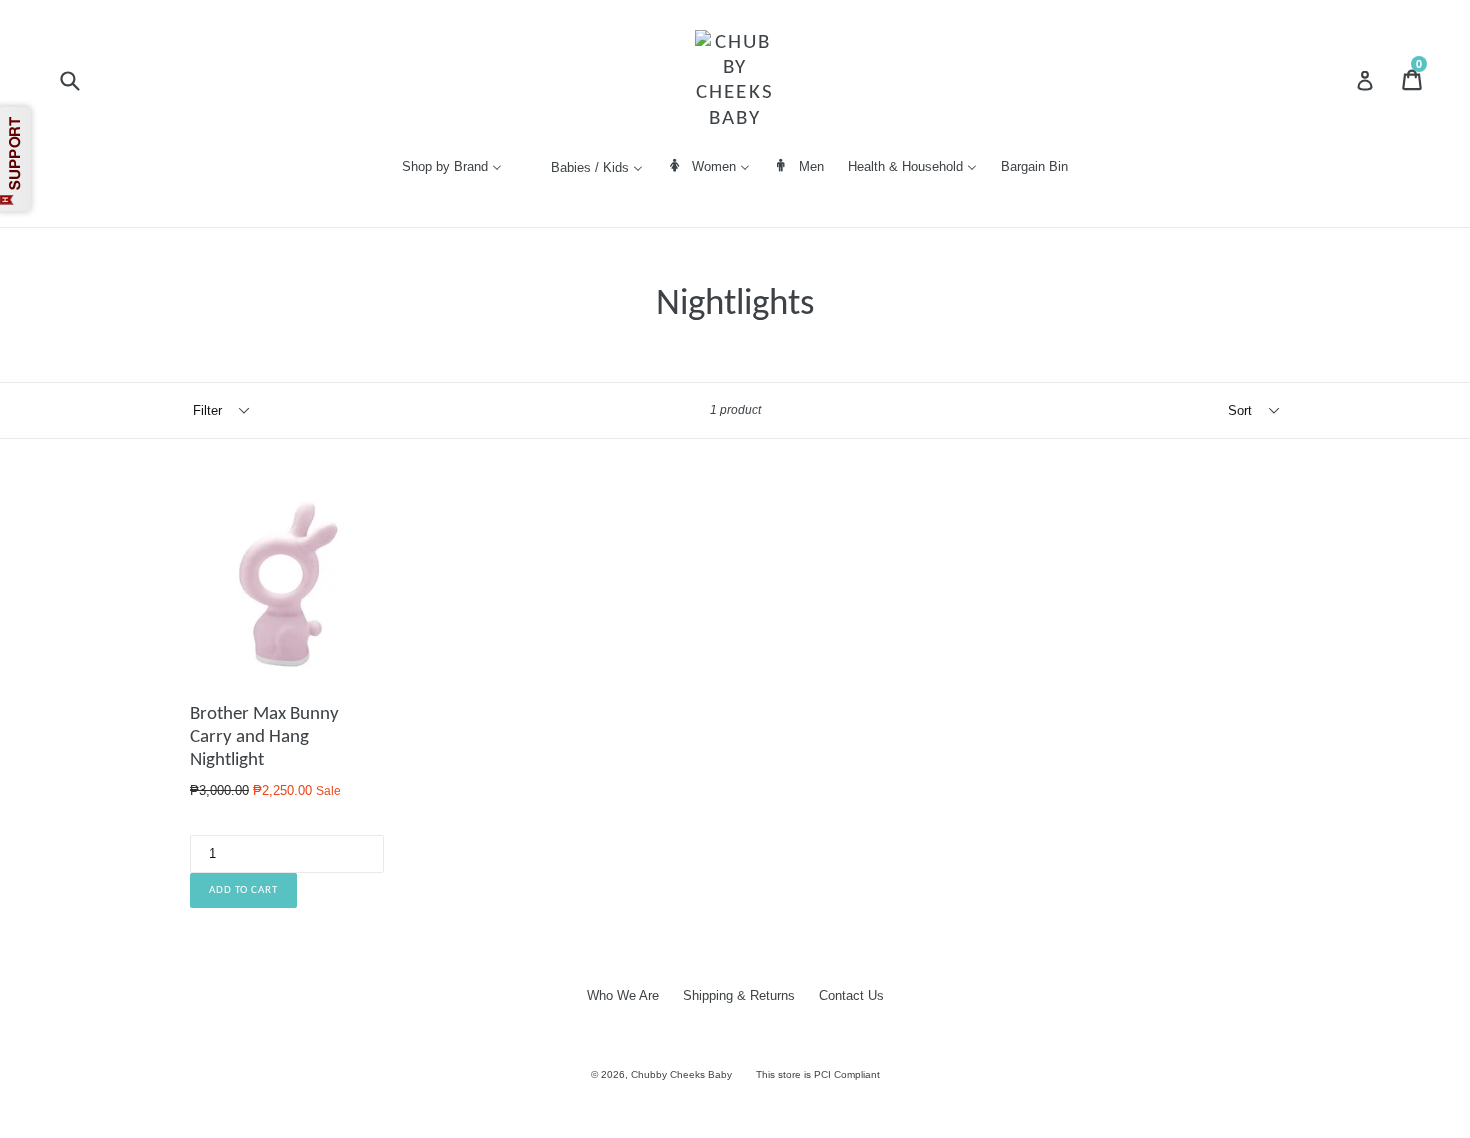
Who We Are (623, 995)
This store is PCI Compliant (818, 1074)
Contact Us (851, 995)
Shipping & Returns (739, 995)
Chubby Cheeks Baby (681, 1074)
